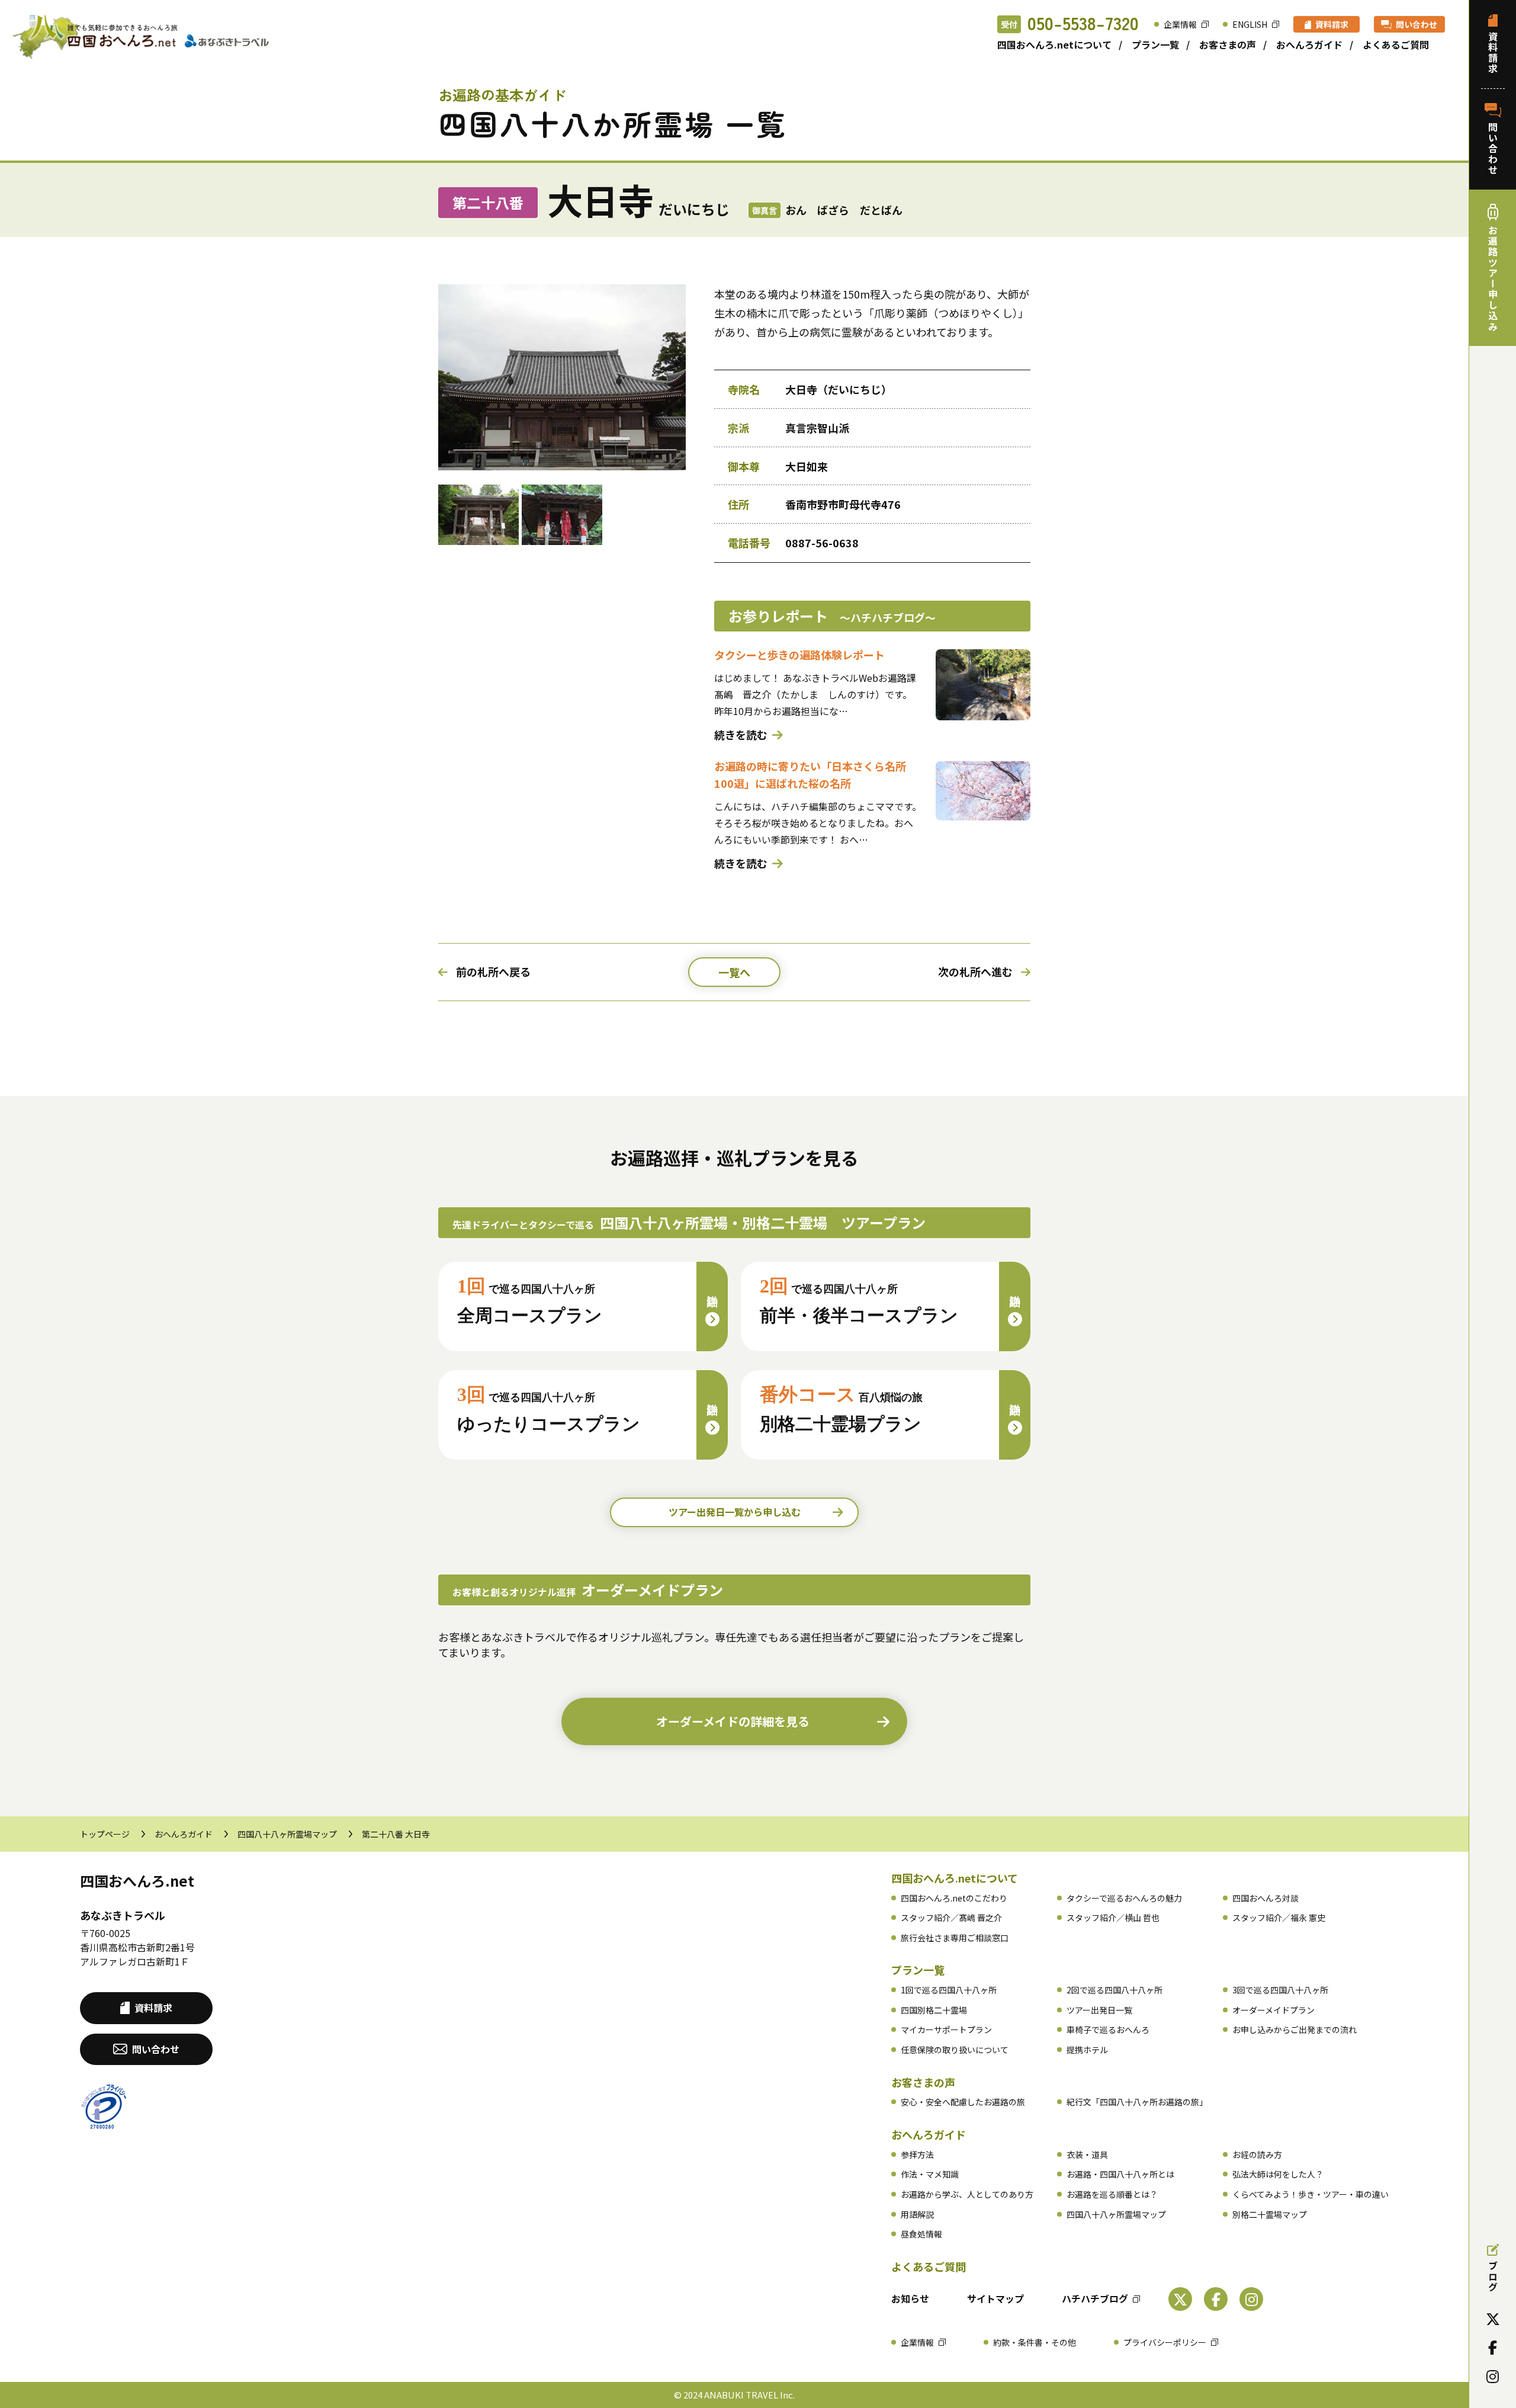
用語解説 (917, 2214)
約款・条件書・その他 (1035, 2342)
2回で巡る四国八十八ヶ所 (1114, 1990)
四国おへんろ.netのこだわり (954, 1898)
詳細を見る (733, 1721)
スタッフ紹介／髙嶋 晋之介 (951, 1918)
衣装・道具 (1087, 2154)
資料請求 (1332, 24)
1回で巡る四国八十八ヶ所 (949, 1990)
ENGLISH (1250, 24)
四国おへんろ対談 (1266, 1898)
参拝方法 (917, 2154)
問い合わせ (1417, 24)
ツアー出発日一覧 (1099, 2010)
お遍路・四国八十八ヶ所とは (1120, 2174)
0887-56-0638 (822, 543)
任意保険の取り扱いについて (955, 2050)
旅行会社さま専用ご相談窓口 (955, 1938)
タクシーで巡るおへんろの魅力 (1124, 1898)
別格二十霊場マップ (1270, 2214)
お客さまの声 (1228, 44)
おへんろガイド (1309, 44)
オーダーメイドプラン (1273, 2010)
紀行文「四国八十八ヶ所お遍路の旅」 (1137, 2102)
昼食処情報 (921, 2234)
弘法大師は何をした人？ (1278, 2174)
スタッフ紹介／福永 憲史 (1279, 1918)
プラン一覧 (1155, 44)
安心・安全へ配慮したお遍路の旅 (963, 2102)
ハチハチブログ (1095, 2298)
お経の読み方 (1257, 2154)
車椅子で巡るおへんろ (1108, 2029)
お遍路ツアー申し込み (1493, 278)
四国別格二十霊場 (934, 2010)
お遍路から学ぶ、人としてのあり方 (967, 2194)
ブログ (1493, 2276)
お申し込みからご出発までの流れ (1295, 2029)
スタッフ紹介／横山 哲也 (1113, 1918)
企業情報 (1180, 24)
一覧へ (734, 972)
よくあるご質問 (1396, 44)
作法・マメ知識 (930, 2174)
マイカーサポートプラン (946, 2029)
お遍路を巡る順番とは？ (1112, 2194)
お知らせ (910, 2298)
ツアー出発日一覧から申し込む (735, 1512)
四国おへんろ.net (137, 1880)
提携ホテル (1087, 2050)
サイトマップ (995, 2298)
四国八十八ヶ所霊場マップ (287, 1834)
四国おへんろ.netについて (1054, 44)
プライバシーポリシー (1165, 2342)
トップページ (105, 1834)
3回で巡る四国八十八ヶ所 (1280, 1990)
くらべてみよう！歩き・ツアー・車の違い (1311, 2194)
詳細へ (712, 1296)
